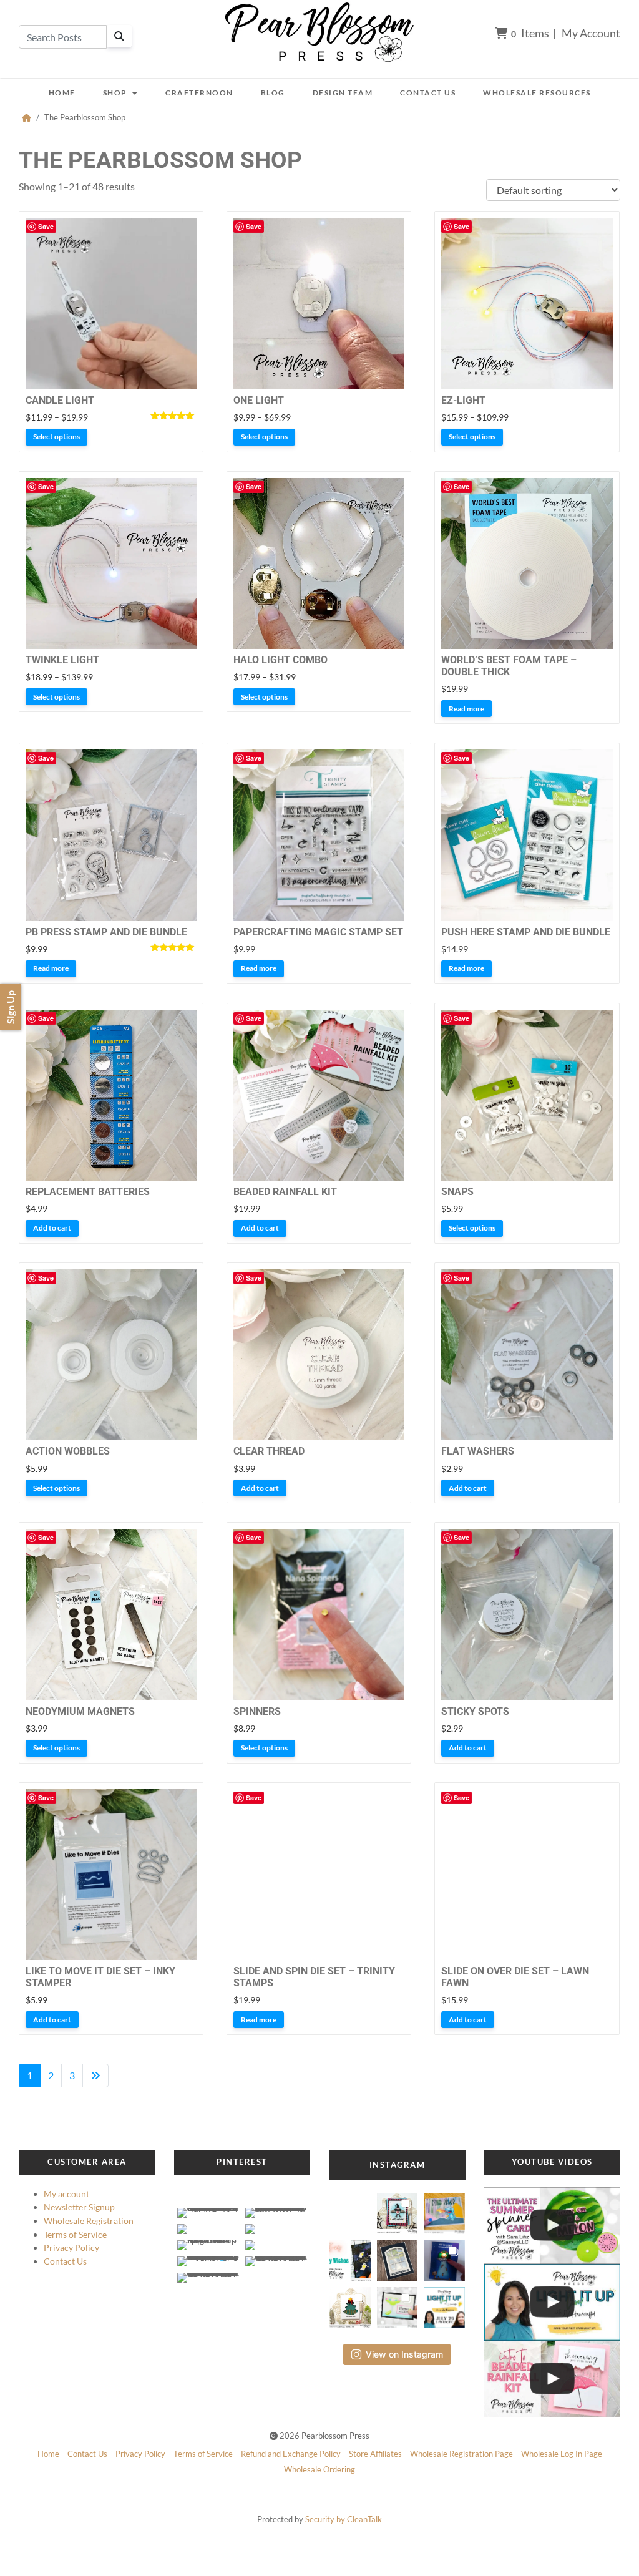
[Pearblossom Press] (319, 33)
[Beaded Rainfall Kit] (553, 2379)
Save (46, 226)
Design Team (343, 93)
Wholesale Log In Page (562, 2454)
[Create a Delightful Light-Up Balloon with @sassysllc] (553, 2226)
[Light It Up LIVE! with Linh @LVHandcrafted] (553, 2302)
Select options (56, 437)
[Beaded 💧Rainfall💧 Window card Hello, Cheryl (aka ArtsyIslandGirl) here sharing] (397, 2257)
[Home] (27, 117)
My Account (591, 33)
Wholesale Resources (537, 93)
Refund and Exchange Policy (291, 2454)
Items (530, 33)
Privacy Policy (71, 2247)
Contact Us (428, 93)
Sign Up (10, 1007)
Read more (466, 709)
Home (62, 93)
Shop (115, 93)
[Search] (119, 36)
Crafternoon (199, 93)
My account (66, 2194)
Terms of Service (75, 2234)
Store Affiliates (375, 2454)
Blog (273, 93)
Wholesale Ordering (319, 2469)
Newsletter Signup (79, 2207)
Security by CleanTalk (344, 2519)
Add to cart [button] (52, 1228)
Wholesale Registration (89, 2221)
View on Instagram (404, 2354)
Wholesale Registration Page (461, 2454)
